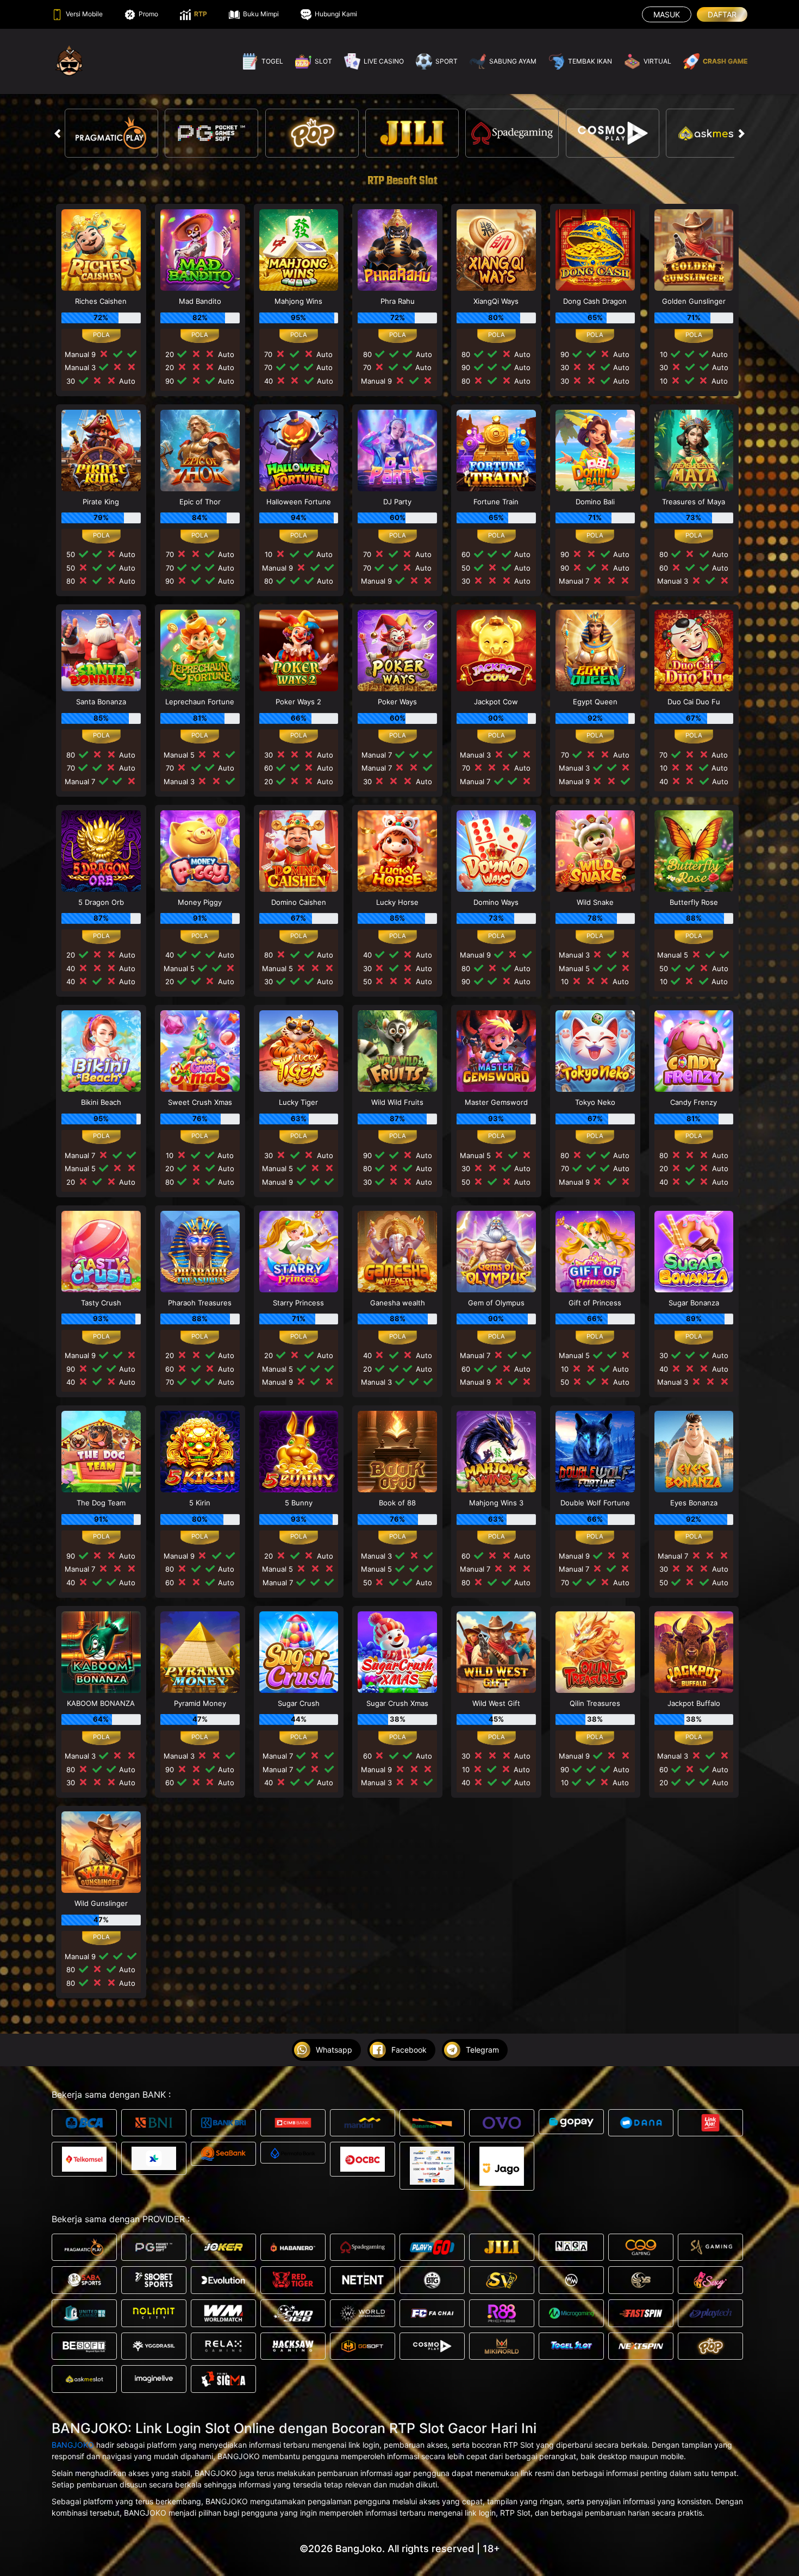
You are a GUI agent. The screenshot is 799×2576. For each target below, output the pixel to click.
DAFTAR (722, 14)
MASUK (667, 14)
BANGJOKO (73, 2445)
